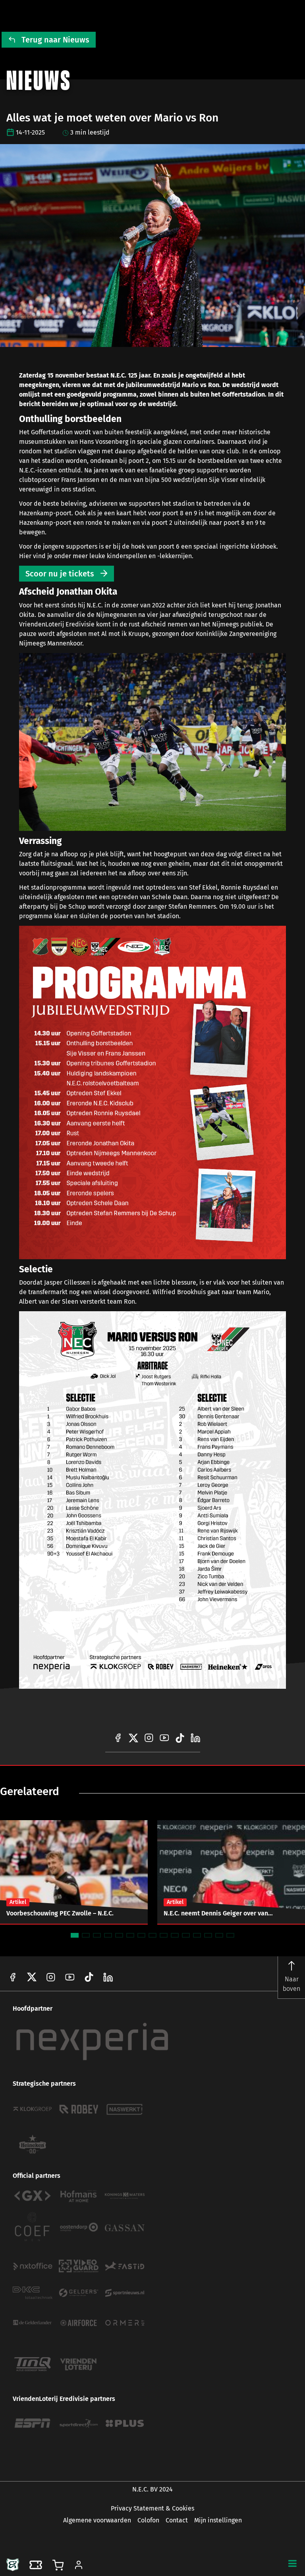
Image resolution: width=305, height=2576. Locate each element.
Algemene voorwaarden (97, 2520)
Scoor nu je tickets (60, 574)
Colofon (148, 2520)
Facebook (13, 1977)
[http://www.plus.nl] (125, 2423)
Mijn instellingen (218, 2520)
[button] (292, 2563)
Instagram (51, 1977)
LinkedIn (89, 1977)
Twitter (32, 1977)
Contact (177, 2520)
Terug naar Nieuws (55, 40)
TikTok (108, 1977)
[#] (118, 1738)
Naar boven (291, 1984)
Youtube (70, 1977)
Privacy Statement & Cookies (152, 2508)
